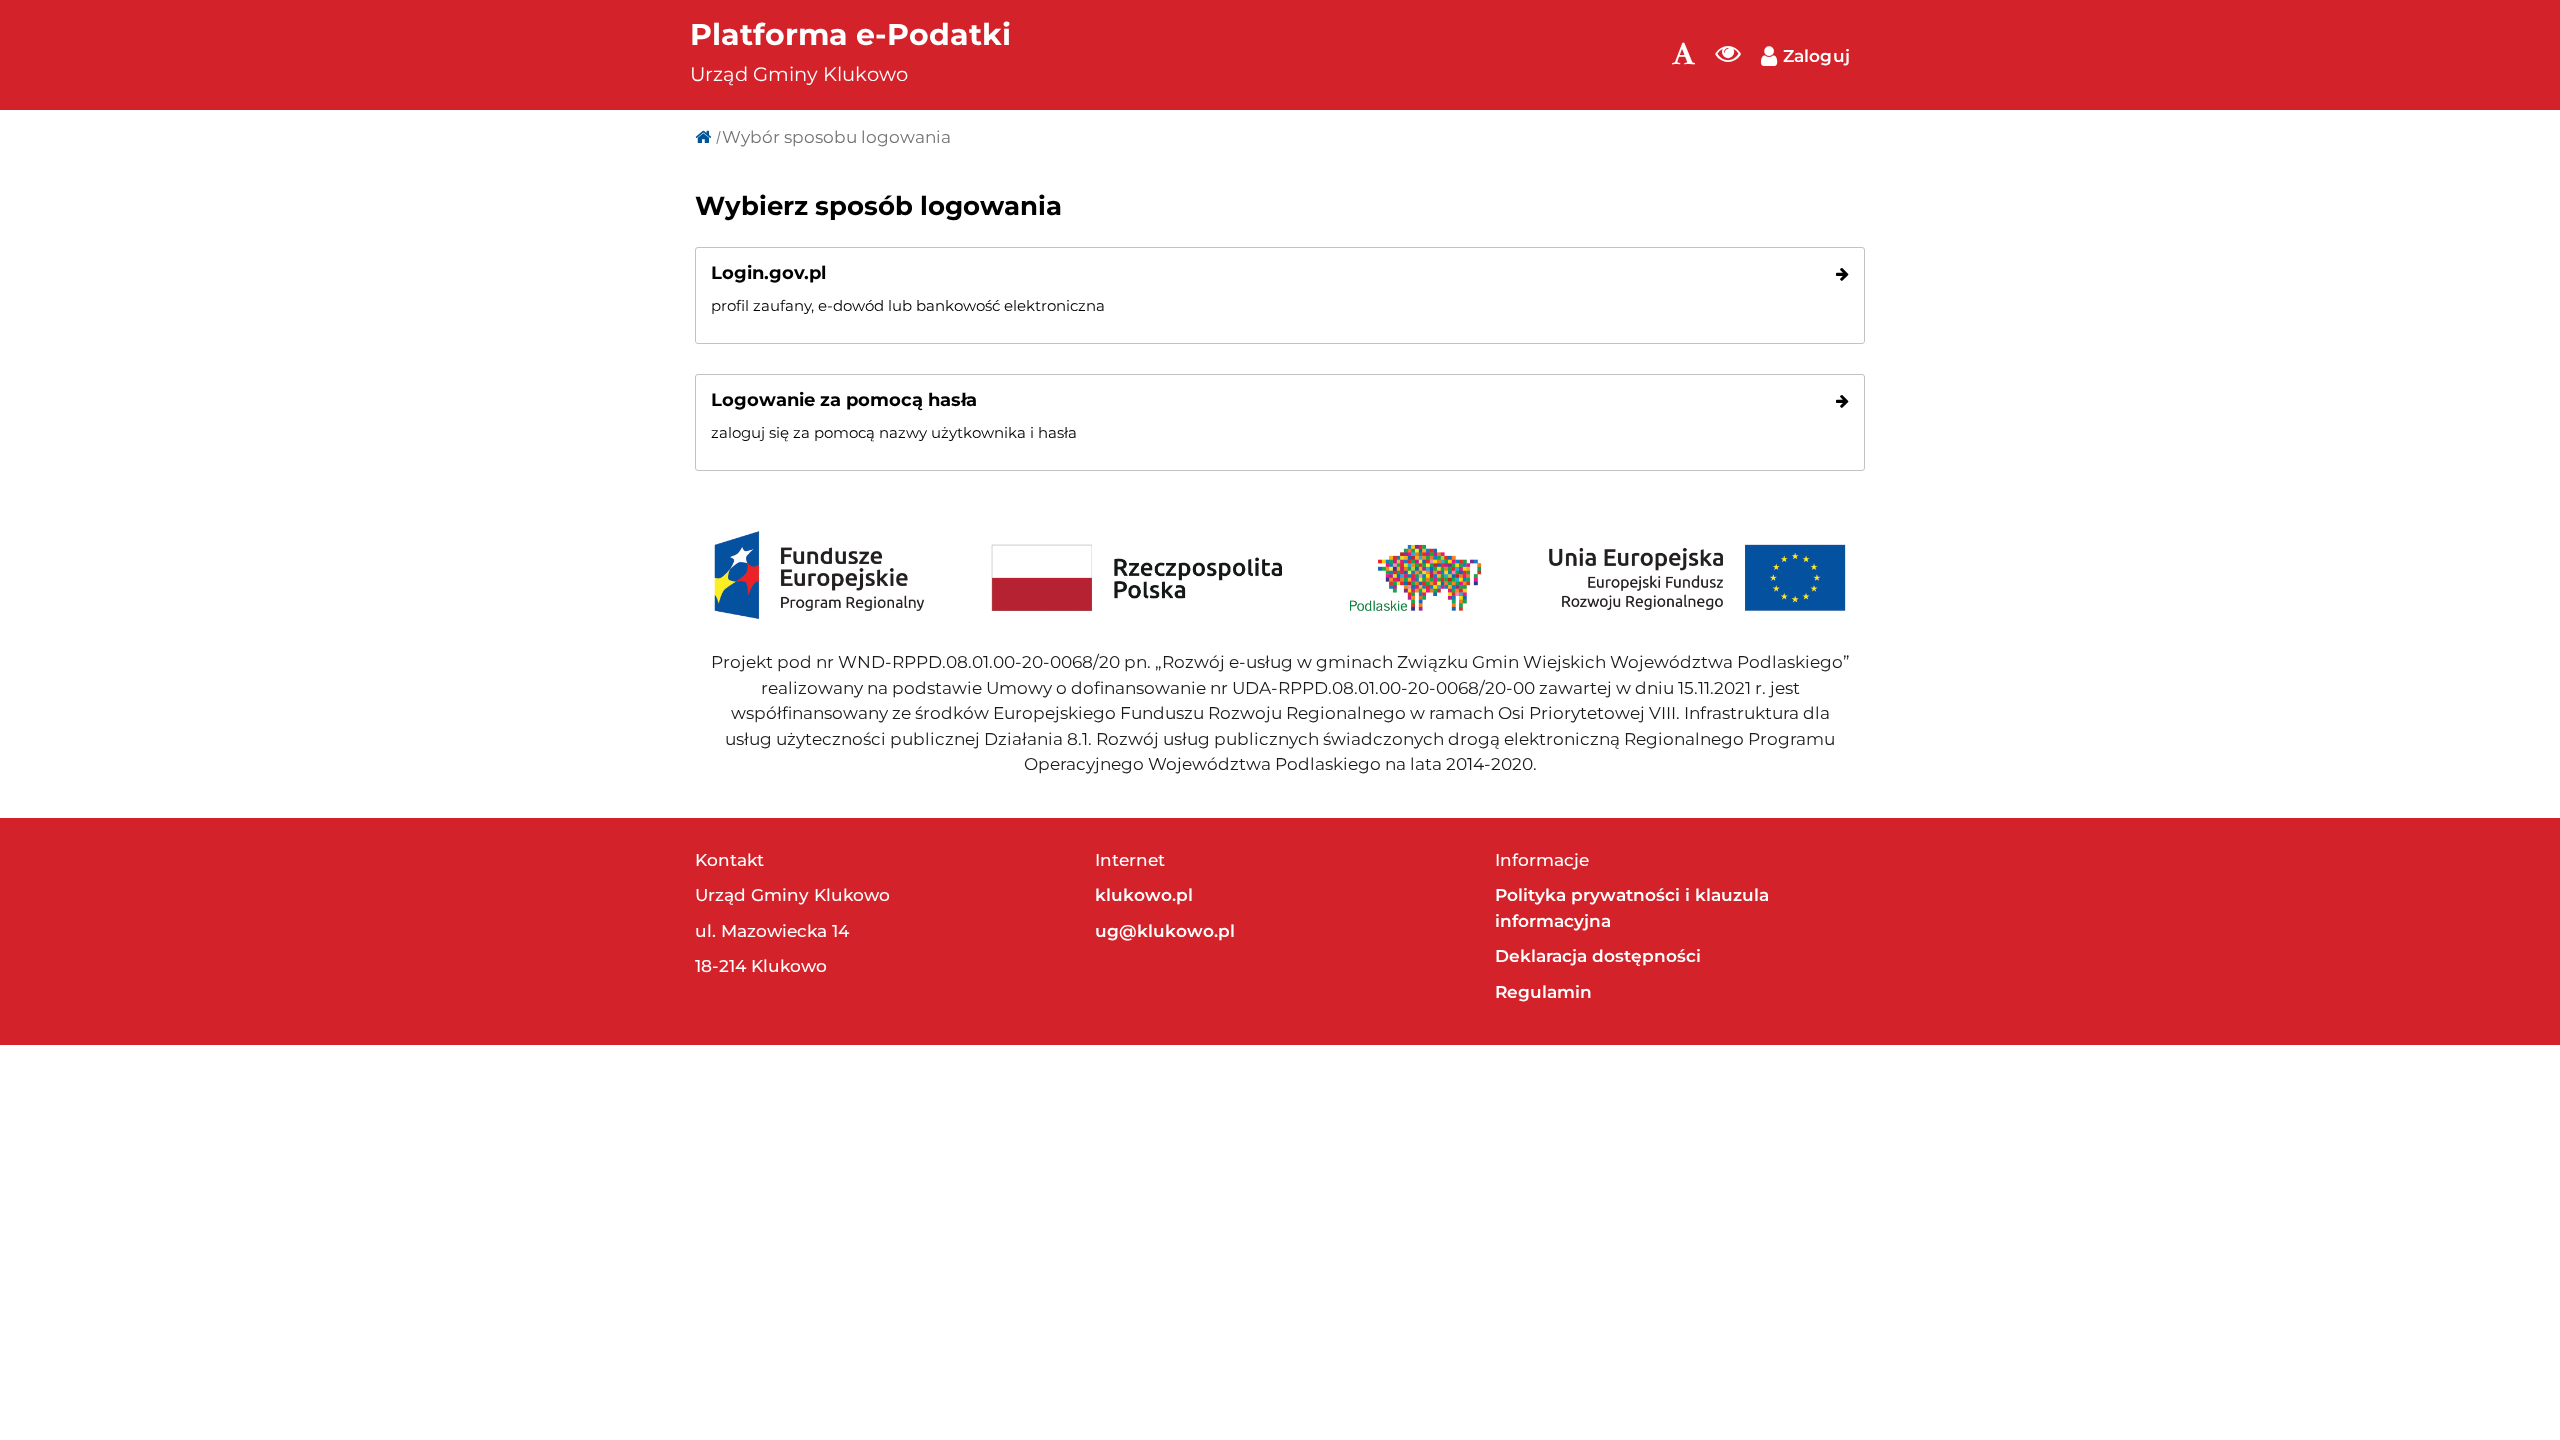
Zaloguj (1813, 56)
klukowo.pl (1144, 895)
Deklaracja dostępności (1598, 956)
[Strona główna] (703, 137)
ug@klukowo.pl (1165, 931)
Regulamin (1543, 992)
